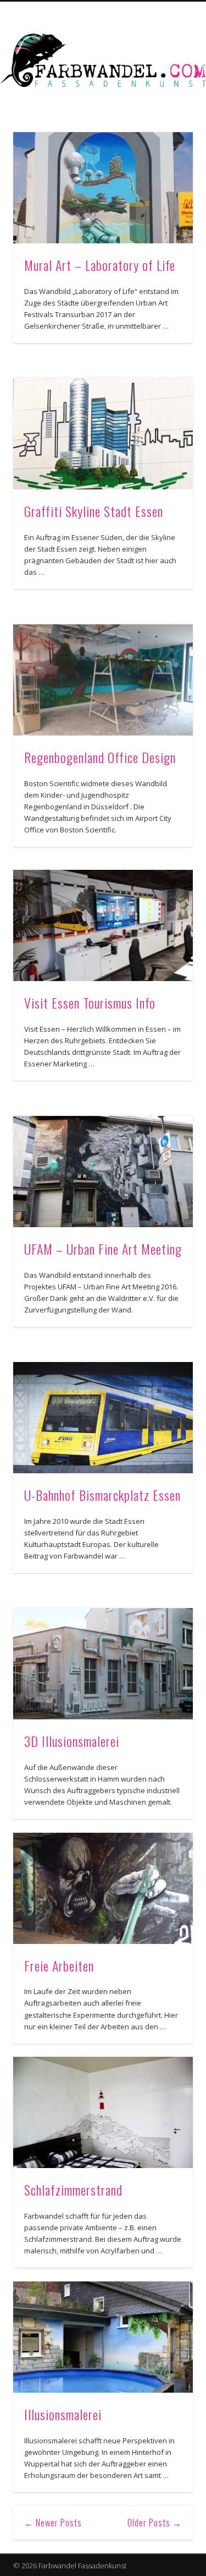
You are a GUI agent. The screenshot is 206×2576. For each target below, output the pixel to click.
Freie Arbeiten (59, 1965)
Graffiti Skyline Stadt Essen (94, 511)
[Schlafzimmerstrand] (103, 2112)
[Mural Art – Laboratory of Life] (103, 188)
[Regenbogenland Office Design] (103, 680)
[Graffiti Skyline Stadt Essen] (103, 434)
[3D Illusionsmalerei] (103, 1664)
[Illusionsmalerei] (103, 2337)
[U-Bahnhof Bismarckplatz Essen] (103, 1418)
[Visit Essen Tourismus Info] (103, 925)
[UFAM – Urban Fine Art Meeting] (103, 1172)
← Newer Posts (53, 2523)
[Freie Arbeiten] (103, 1888)
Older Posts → (155, 2523)
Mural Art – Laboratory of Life (100, 265)
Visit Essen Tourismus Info (90, 1003)
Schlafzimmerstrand (73, 2190)
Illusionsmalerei (63, 2414)
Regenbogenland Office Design (100, 757)
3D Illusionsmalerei (72, 1741)
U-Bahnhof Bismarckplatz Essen (102, 1495)
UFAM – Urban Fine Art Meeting (103, 1249)
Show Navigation (166, 99)
